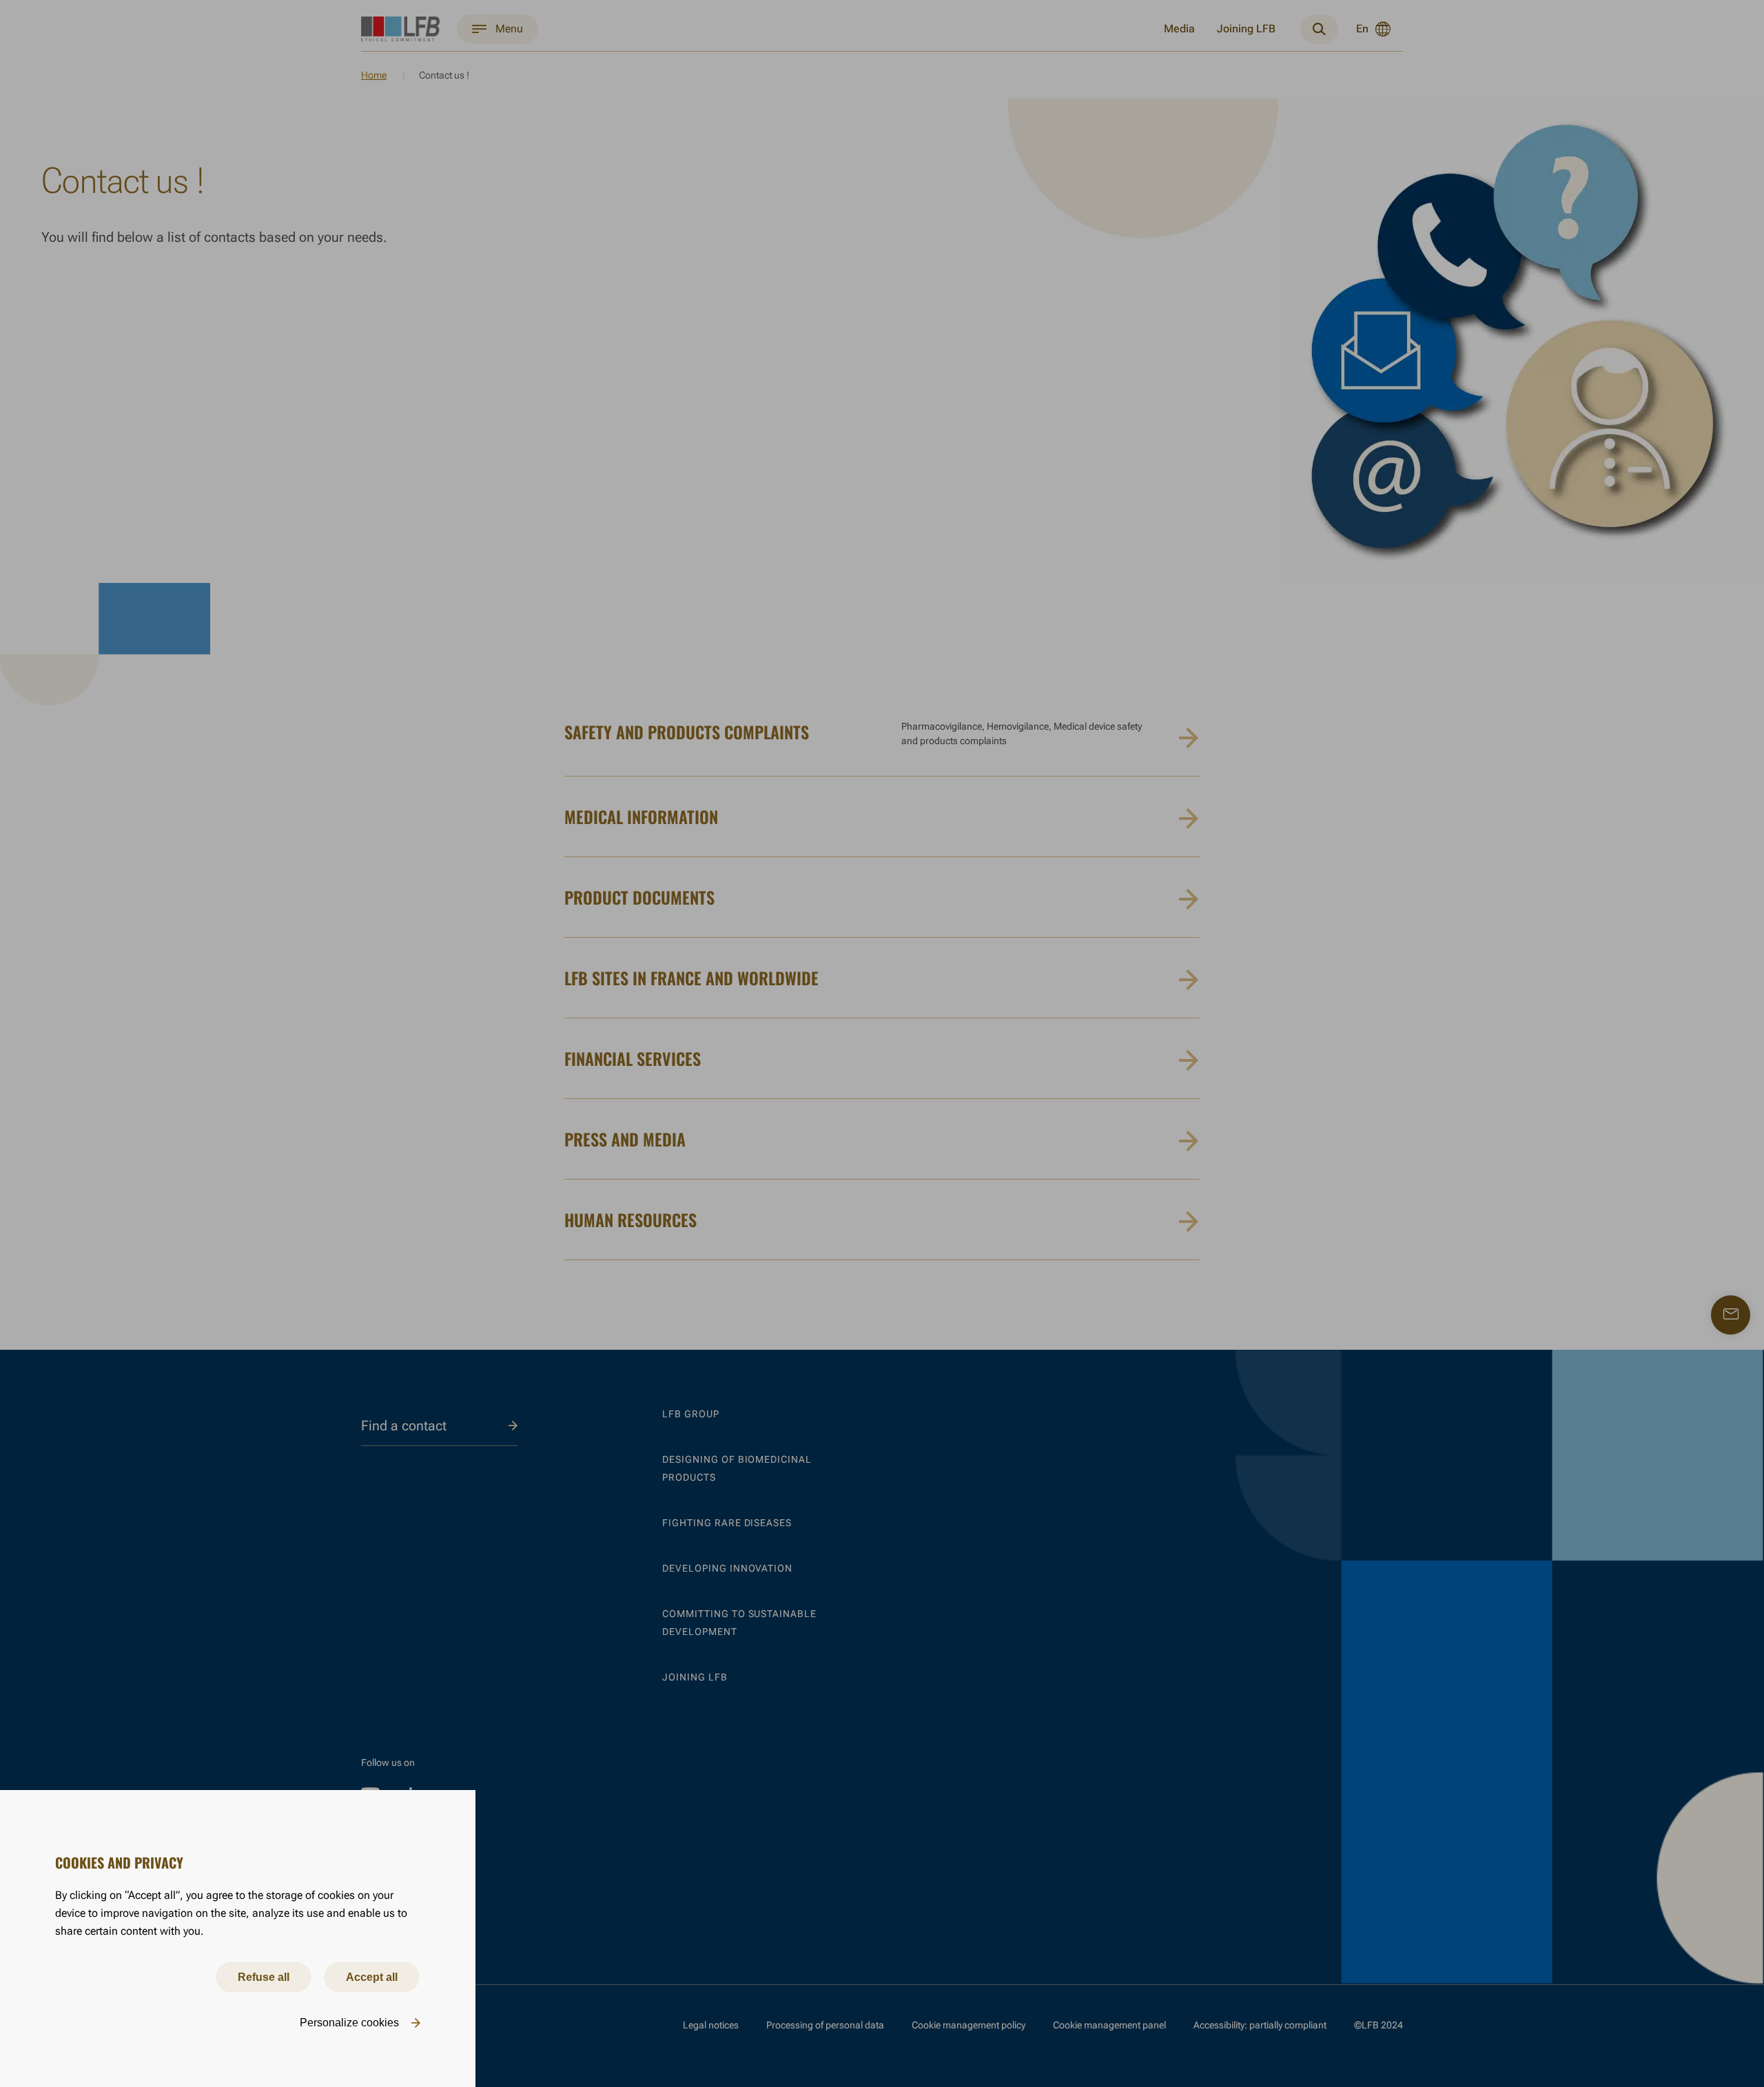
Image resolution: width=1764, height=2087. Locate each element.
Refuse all (264, 1977)
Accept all (372, 1977)
